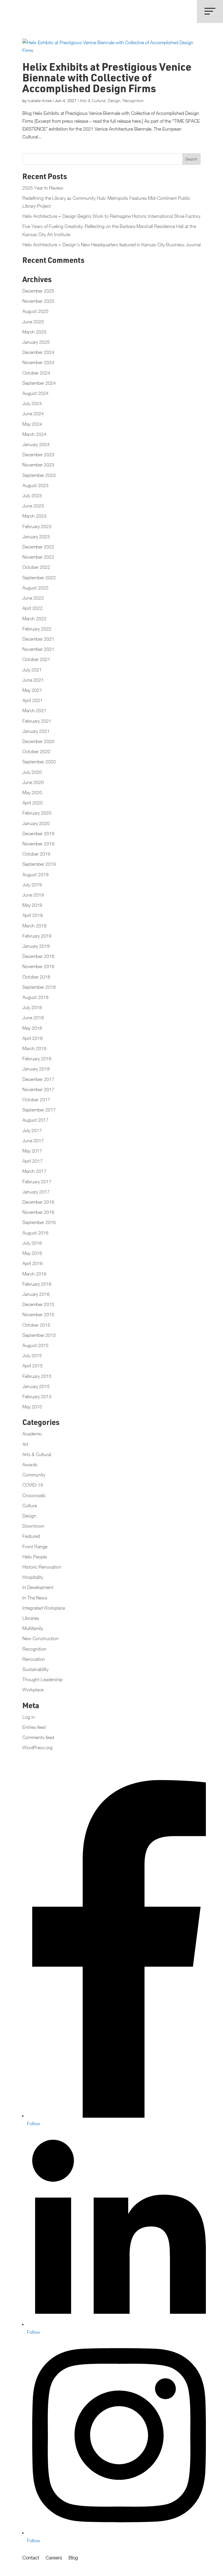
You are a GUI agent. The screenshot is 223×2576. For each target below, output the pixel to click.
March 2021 (34, 710)
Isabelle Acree (40, 100)
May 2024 (32, 424)
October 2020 (36, 751)
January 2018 (36, 1069)
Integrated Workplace (44, 1608)
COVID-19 (33, 1485)
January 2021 (36, 731)
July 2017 (32, 1130)
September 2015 (39, 1335)
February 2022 (37, 629)
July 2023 (32, 496)
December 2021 (38, 639)
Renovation (34, 1659)
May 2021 (32, 690)
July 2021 (32, 670)
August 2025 (35, 311)
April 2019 (33, 915)
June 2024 (33, 414)
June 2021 (33, 680)
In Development (38, 1587)
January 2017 (36, 1192)
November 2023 (38, 465)
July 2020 (32, 772)
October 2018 (36, 977)
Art (25, 1444)
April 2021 (33, 700)
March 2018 (34, 1048)
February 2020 (37, 813)
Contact (31, 2558)
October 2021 (36, 659)
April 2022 (33, 608)
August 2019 (35, 874)
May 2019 (32, 905)
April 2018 (33, 1038)
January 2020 (36, 823)
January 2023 (36, 537)
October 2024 (36, 373)
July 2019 (32, 885)
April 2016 (33, 1263)
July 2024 (32, 403)
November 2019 (38, 844)
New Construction (41, 1638)
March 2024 (34, 434)
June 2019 (33, 895)
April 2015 (33, 1366)
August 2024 (35, 393)
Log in (29, 1717)
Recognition (133, 100)
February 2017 (37, 1182)
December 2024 (38, 352)
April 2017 (33, 1161)
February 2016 (37, 1284)
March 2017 (34, 1171)
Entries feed (34, 1727)
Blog (73, 2558)
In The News (35, 1598)
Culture (30, 1506)
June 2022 (33, 598)
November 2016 (38, 1212)
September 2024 (39, 383)
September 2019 (39, 864)
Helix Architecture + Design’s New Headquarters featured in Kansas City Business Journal (111, 245)
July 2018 (32, 1007)
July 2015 (32, 1355)
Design (114, 100)
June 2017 (33, 1141)
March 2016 (34, 1274)
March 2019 (34, 926)
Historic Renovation (42, 1567)
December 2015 (38, 1304)
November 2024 (38, 362)
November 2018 (38, 966)
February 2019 (37, 936)
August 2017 (35, 1120)
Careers (54, 2558)
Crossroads (34, 1495)
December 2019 (38, 833)
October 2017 (36, 1100)
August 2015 (35, 1345)
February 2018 (37, 1059)
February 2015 (37, 1376)
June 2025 (33, 322)
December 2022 (38, 547)
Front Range (35, 1547)
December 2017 (38, 1079)
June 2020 (33, 782)
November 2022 (38, 557)
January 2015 (36, 1386)
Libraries (31, 1618)
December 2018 (38, 956)
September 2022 (39, 578)
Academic (32, 1434)
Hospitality (33, 1577)
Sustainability (35, 1669)
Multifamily (33, 1628)
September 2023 (39, 475)
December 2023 (38, 455)
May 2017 (32, 1151)
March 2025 (34, 332)
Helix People (35, 1557)
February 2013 (37, 1396)
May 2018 (32, 1028)
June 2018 (33, 1018)
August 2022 (35, 588)
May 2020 (32, 792)
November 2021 (38, 649)
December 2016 (38, 1202)
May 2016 (32, 1253)
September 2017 (39, 1110)
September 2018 (39, 987)
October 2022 (36, 567)
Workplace (33, 1690)
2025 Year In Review (43, 188)
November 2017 (38, 1089)
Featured (31, 1536)
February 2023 (37, 526)
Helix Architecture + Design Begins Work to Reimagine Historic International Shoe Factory (111, 216)
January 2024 (36, 444)
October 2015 (36, 1325)
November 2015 (38, 1314)
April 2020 (33, 803)
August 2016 (35, 1233)
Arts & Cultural (93, 100)
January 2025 (36, 342)
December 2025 (38, 291)
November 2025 (38, 301)
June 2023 (33, 506)
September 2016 (39, 1222)
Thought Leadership (43, 1679)
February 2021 (37, 721)
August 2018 (35, 997)
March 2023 (34, 516)
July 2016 (32, 1243)
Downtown (33, 1526)
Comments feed (38, 1737)
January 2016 (36, 1294)
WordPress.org (37, 1747)
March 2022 (34, 619)
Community (34, 1475)
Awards (30, 1465)
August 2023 (35, 485)
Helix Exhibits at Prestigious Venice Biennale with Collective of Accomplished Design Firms (107, 79)
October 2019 (36, 854)
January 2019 (36, 946)
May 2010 (32, 1407)
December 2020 (38, 741)
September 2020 (39, 762)
